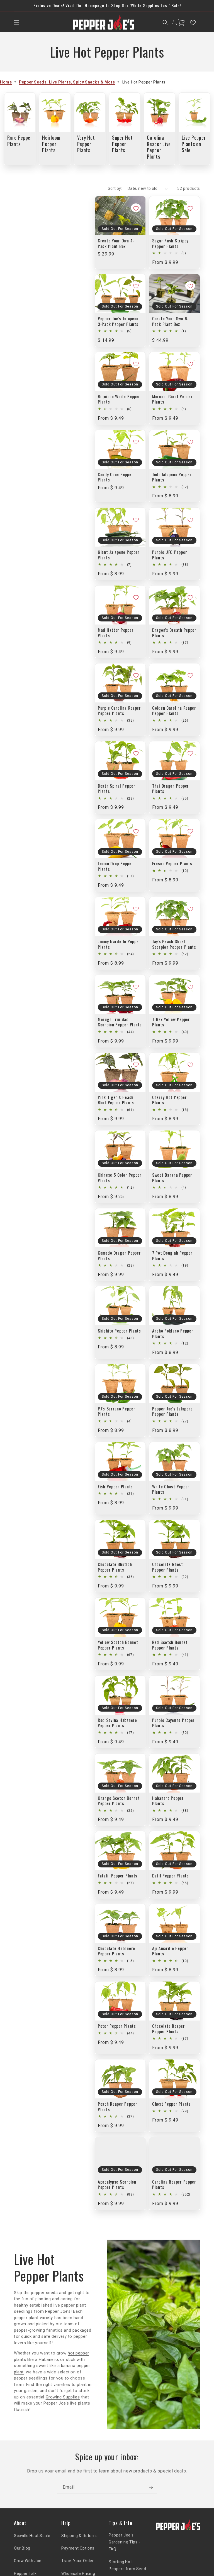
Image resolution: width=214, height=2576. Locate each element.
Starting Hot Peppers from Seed (127, 2565)
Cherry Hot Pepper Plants (169, 1100)
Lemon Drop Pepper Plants (115, 866)
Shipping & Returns (80, 2536)
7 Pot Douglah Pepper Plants (172, 1256)
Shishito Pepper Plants (119, 1331)
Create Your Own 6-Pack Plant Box (170, 321)
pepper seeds (44, 2293)
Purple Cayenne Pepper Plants (173, 1723)
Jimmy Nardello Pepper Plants (119, 944)
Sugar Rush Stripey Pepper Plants (170, 243)
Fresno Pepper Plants (172, 863)
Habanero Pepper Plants (168, 1801)
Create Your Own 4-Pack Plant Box (116, 243)
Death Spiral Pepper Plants (117, 789)
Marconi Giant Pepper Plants (172, 399)
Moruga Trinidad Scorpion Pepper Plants (120, 1022)
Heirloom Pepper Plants (51, 144)
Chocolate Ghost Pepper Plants (168, 1567)
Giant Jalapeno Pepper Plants (119, 555)
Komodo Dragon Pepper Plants (119, 1256)
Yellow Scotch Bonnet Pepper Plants (118, 1645)
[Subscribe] (151, 2487)
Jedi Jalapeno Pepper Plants (172, 477)
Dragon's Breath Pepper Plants (174, 633)
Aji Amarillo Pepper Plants (170, 1951)
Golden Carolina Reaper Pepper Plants (174, 711)
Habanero (48, 2359)
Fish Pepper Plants (115, 1487)
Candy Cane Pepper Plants (115, 477)
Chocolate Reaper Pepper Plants (169, 2029)
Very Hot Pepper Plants (86, 144)
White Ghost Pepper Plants (171, 1489)
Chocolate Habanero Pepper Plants (116, 1951)
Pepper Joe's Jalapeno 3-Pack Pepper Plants (118, 321)
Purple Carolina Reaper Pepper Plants (119, 711)
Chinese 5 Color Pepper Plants (120, 1178)
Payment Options (78, 2548)
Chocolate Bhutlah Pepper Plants (115, 1567)
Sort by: (115, 188)
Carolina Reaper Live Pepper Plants (159, 147)
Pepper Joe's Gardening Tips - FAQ (124, 2542)
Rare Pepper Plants (20, 141)
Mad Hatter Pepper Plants (116, 633)
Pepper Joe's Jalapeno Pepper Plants (172, 1411)
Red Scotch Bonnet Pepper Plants (170, 1645)
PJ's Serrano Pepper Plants (117, 1411)
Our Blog (22, 2548)
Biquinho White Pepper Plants (119, 399)
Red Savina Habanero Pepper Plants (117, 1723)
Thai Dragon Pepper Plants (171, 789)
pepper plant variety (33, 2318)
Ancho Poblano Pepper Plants (173, 1334)
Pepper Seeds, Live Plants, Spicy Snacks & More (67, 82)
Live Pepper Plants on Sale (194, 144)
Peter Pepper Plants (117, 2026)
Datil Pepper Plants (171, 1876)
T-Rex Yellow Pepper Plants (171, 1022)
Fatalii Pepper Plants (118, 1876)
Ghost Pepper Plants (172, 2104)
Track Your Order (78, 2561)
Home (6, 82)
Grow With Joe (28, 2561)
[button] (17, 23)
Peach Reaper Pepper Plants (118, 2107)
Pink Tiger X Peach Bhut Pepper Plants (116, 1100)
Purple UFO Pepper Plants (170, 555)
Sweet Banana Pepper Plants (172, 1178)
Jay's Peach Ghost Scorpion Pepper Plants (174, 944)
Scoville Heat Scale (32, 2536)
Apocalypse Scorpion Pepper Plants (117, 2185)
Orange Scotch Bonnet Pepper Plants (119, 1801)
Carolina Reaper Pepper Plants (174, 2185)
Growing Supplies (63, 2397)
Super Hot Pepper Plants (122, 144)
